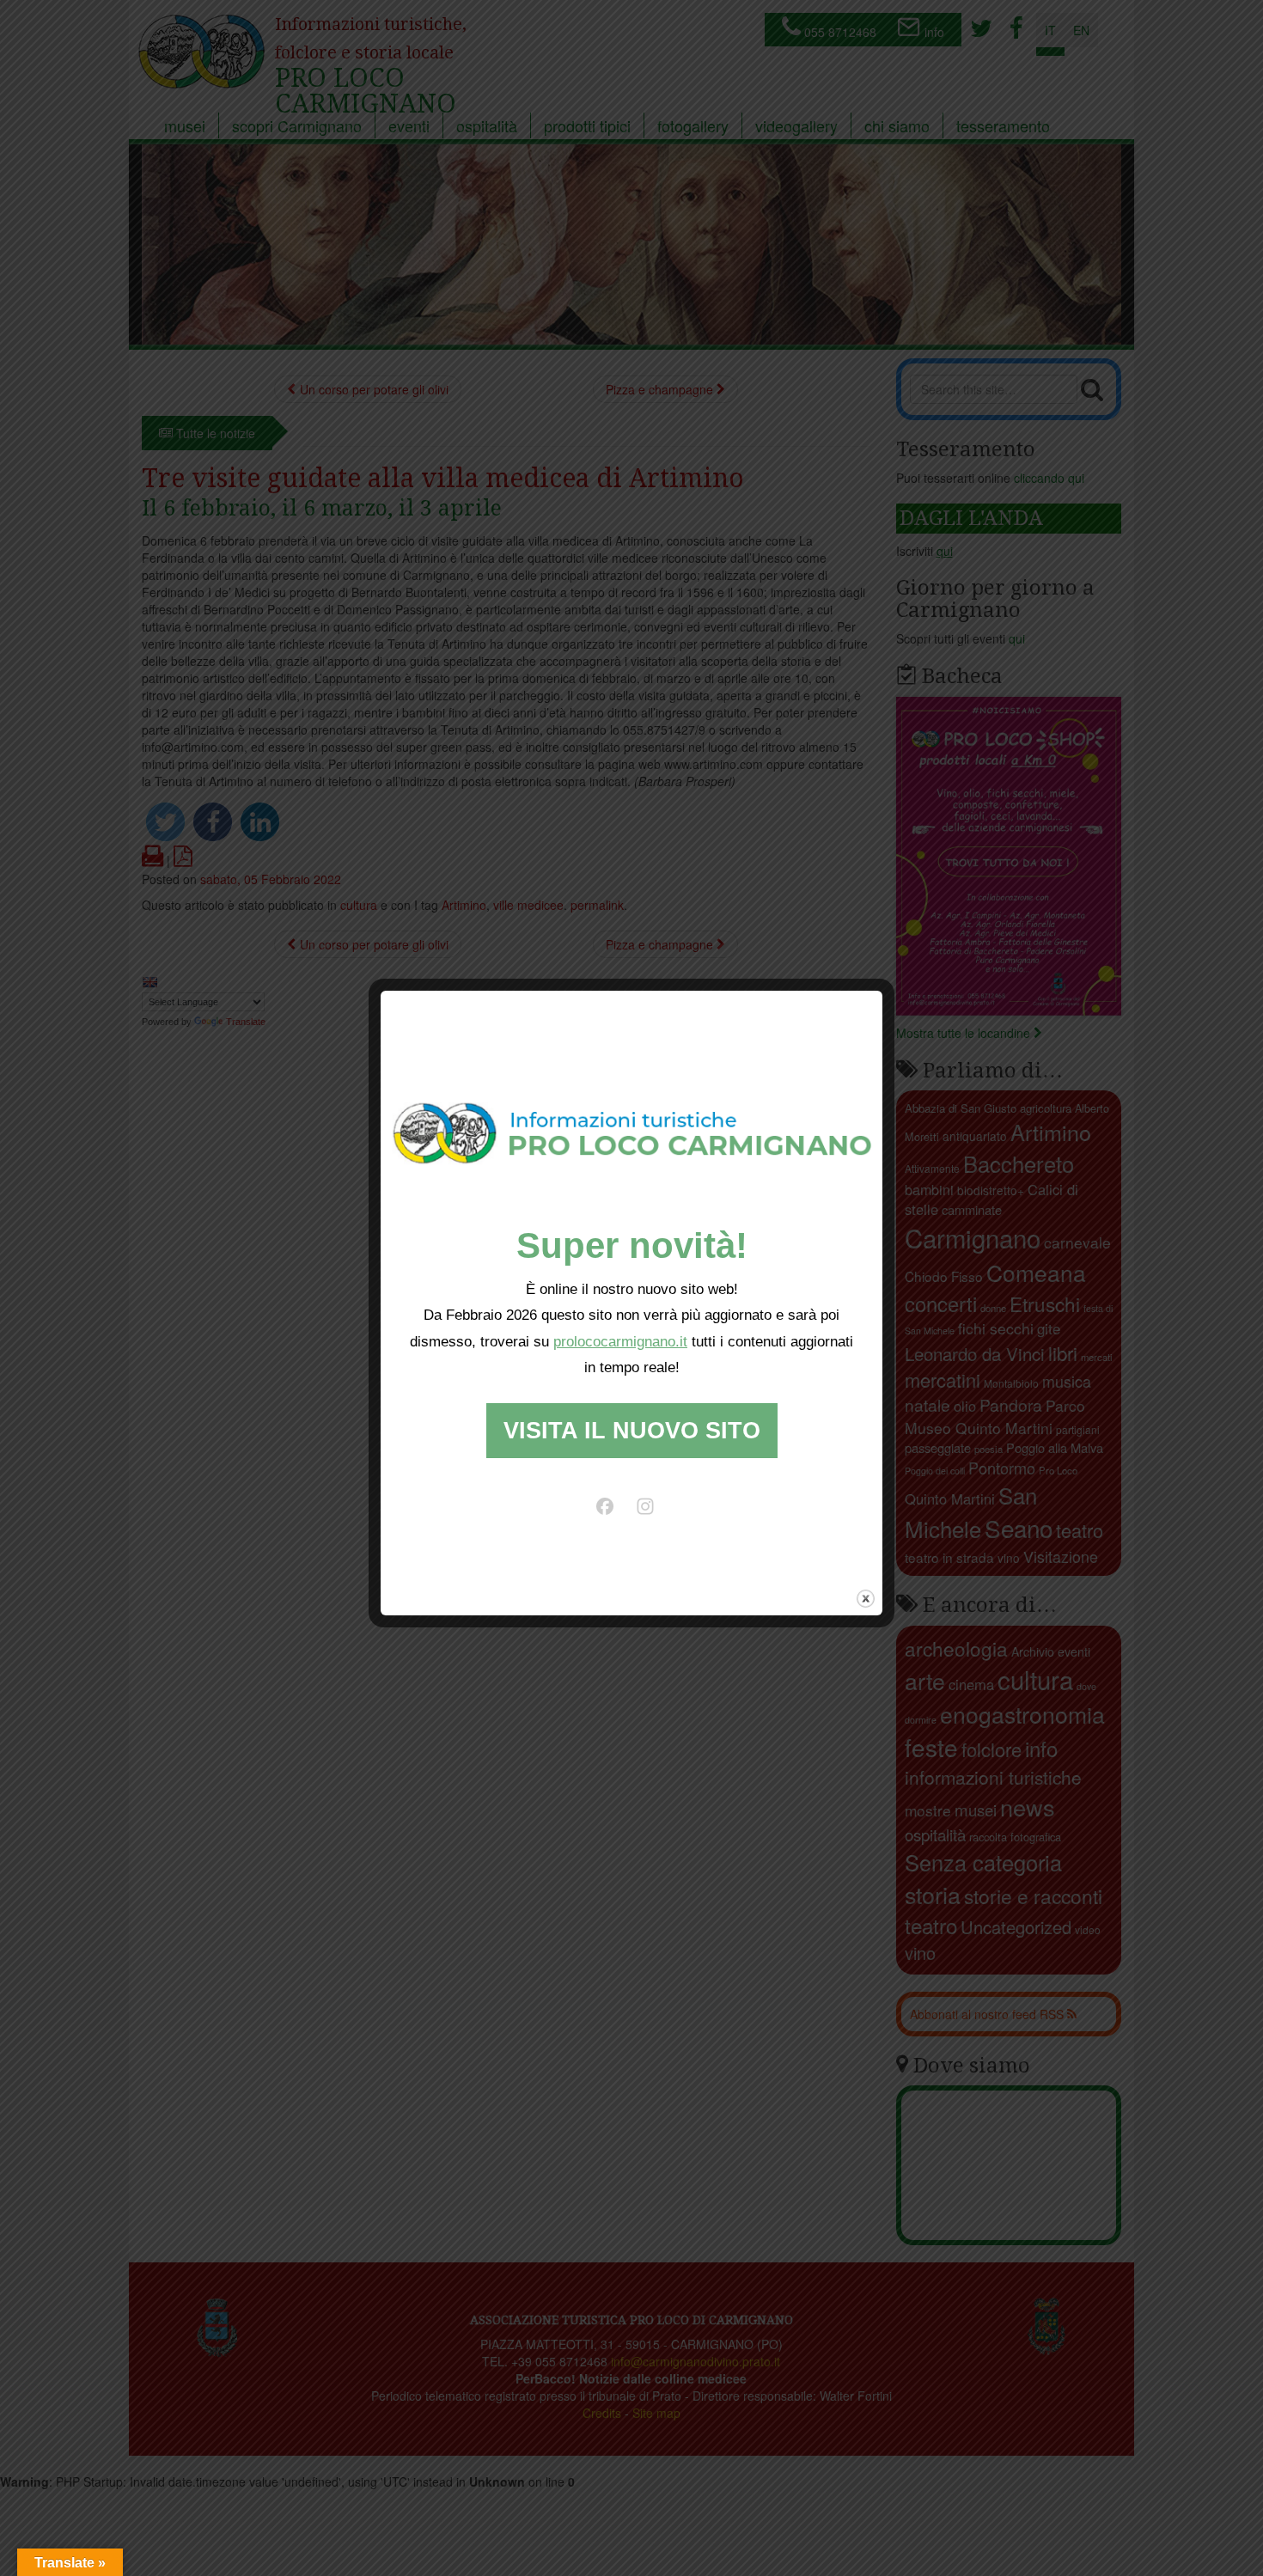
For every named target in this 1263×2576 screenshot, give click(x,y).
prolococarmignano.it (620, 1342)
